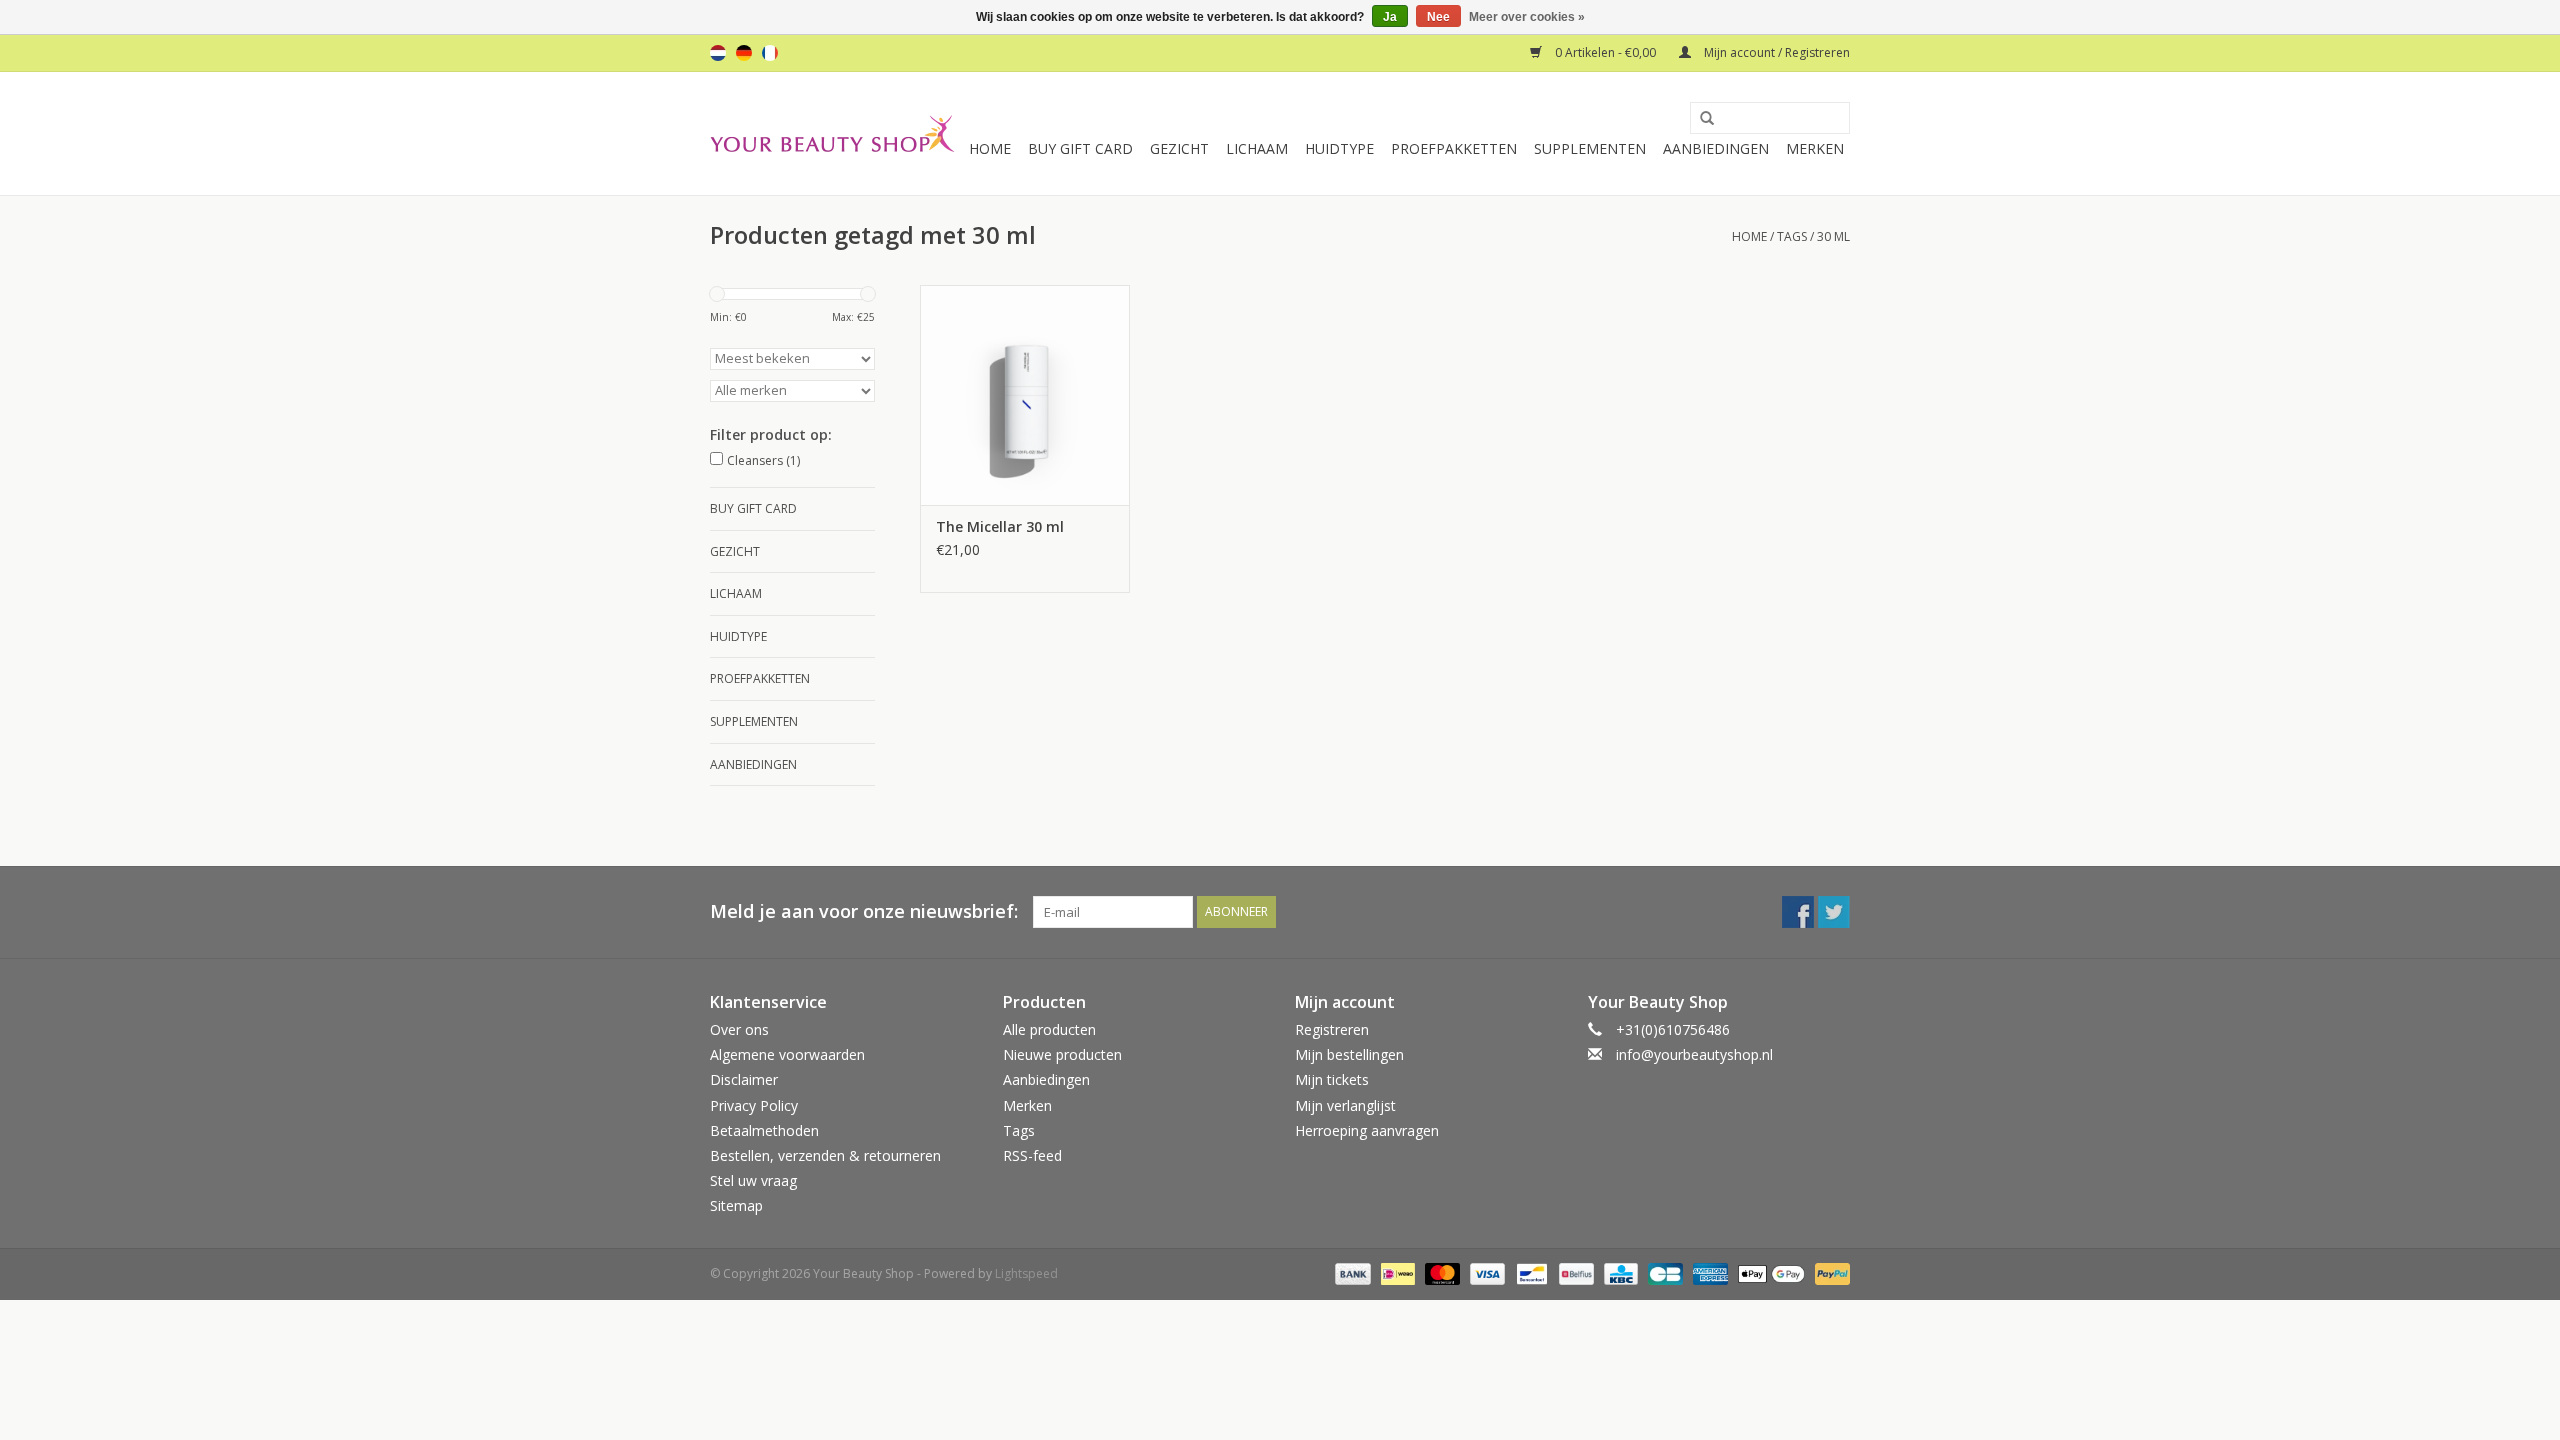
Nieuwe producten (1062, 1054)
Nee (1438, 17)
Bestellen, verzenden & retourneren (825, 1155)
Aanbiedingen (1716, 148)
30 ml (1833, 236)
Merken (1815, 148)
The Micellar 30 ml (1000, 526)
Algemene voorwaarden (787, 1054)
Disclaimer (744, 1079)
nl (718, 53)
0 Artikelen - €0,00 (1605, 52)
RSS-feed (1032, 1155)
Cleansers (763, 460)
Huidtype (1339, 148)
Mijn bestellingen (1349, 1054)
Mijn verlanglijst (1345, 1105)
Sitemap (736, 1205)
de (744, 53)
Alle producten (1049, 1029)
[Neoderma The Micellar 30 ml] (1025, 395)
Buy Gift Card (1080, 148)
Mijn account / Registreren (1775, 52)
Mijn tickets (1332, 1079)
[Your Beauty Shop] (832, 133)
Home (990, 148)
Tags (1792, 236)
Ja (1390, 17)
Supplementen (1590, 148)
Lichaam (1257, 148)
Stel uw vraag (753, 1180)
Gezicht (1179, 148)
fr (770, 53)
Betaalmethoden (764, 1130)
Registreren (1332, 1029)
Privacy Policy (754, 1105)
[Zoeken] (1700, 119)
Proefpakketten (1454, 148)
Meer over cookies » (1527, 17)
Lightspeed (1026, 1273)
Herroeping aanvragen (1367, 1130)
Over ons (739, 1029)
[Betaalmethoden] (1350, 1273)
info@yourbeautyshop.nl (1694, 1054)
